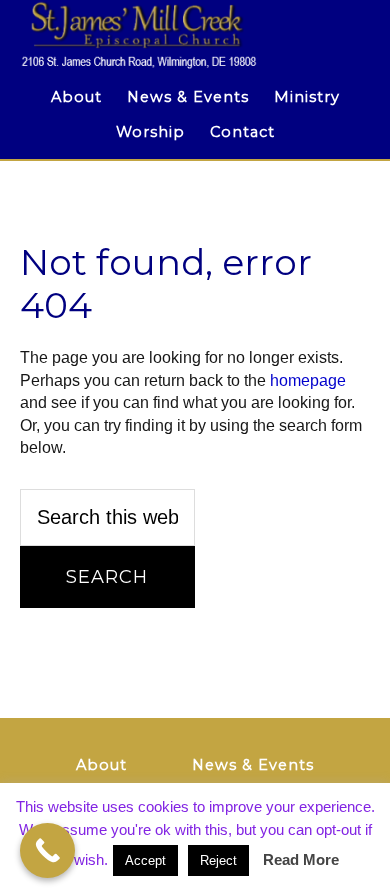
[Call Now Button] (47, 850)
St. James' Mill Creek (195, 35)
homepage (308, 380)
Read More (301, 859)
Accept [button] (145, 860)
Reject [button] (218, 860)
